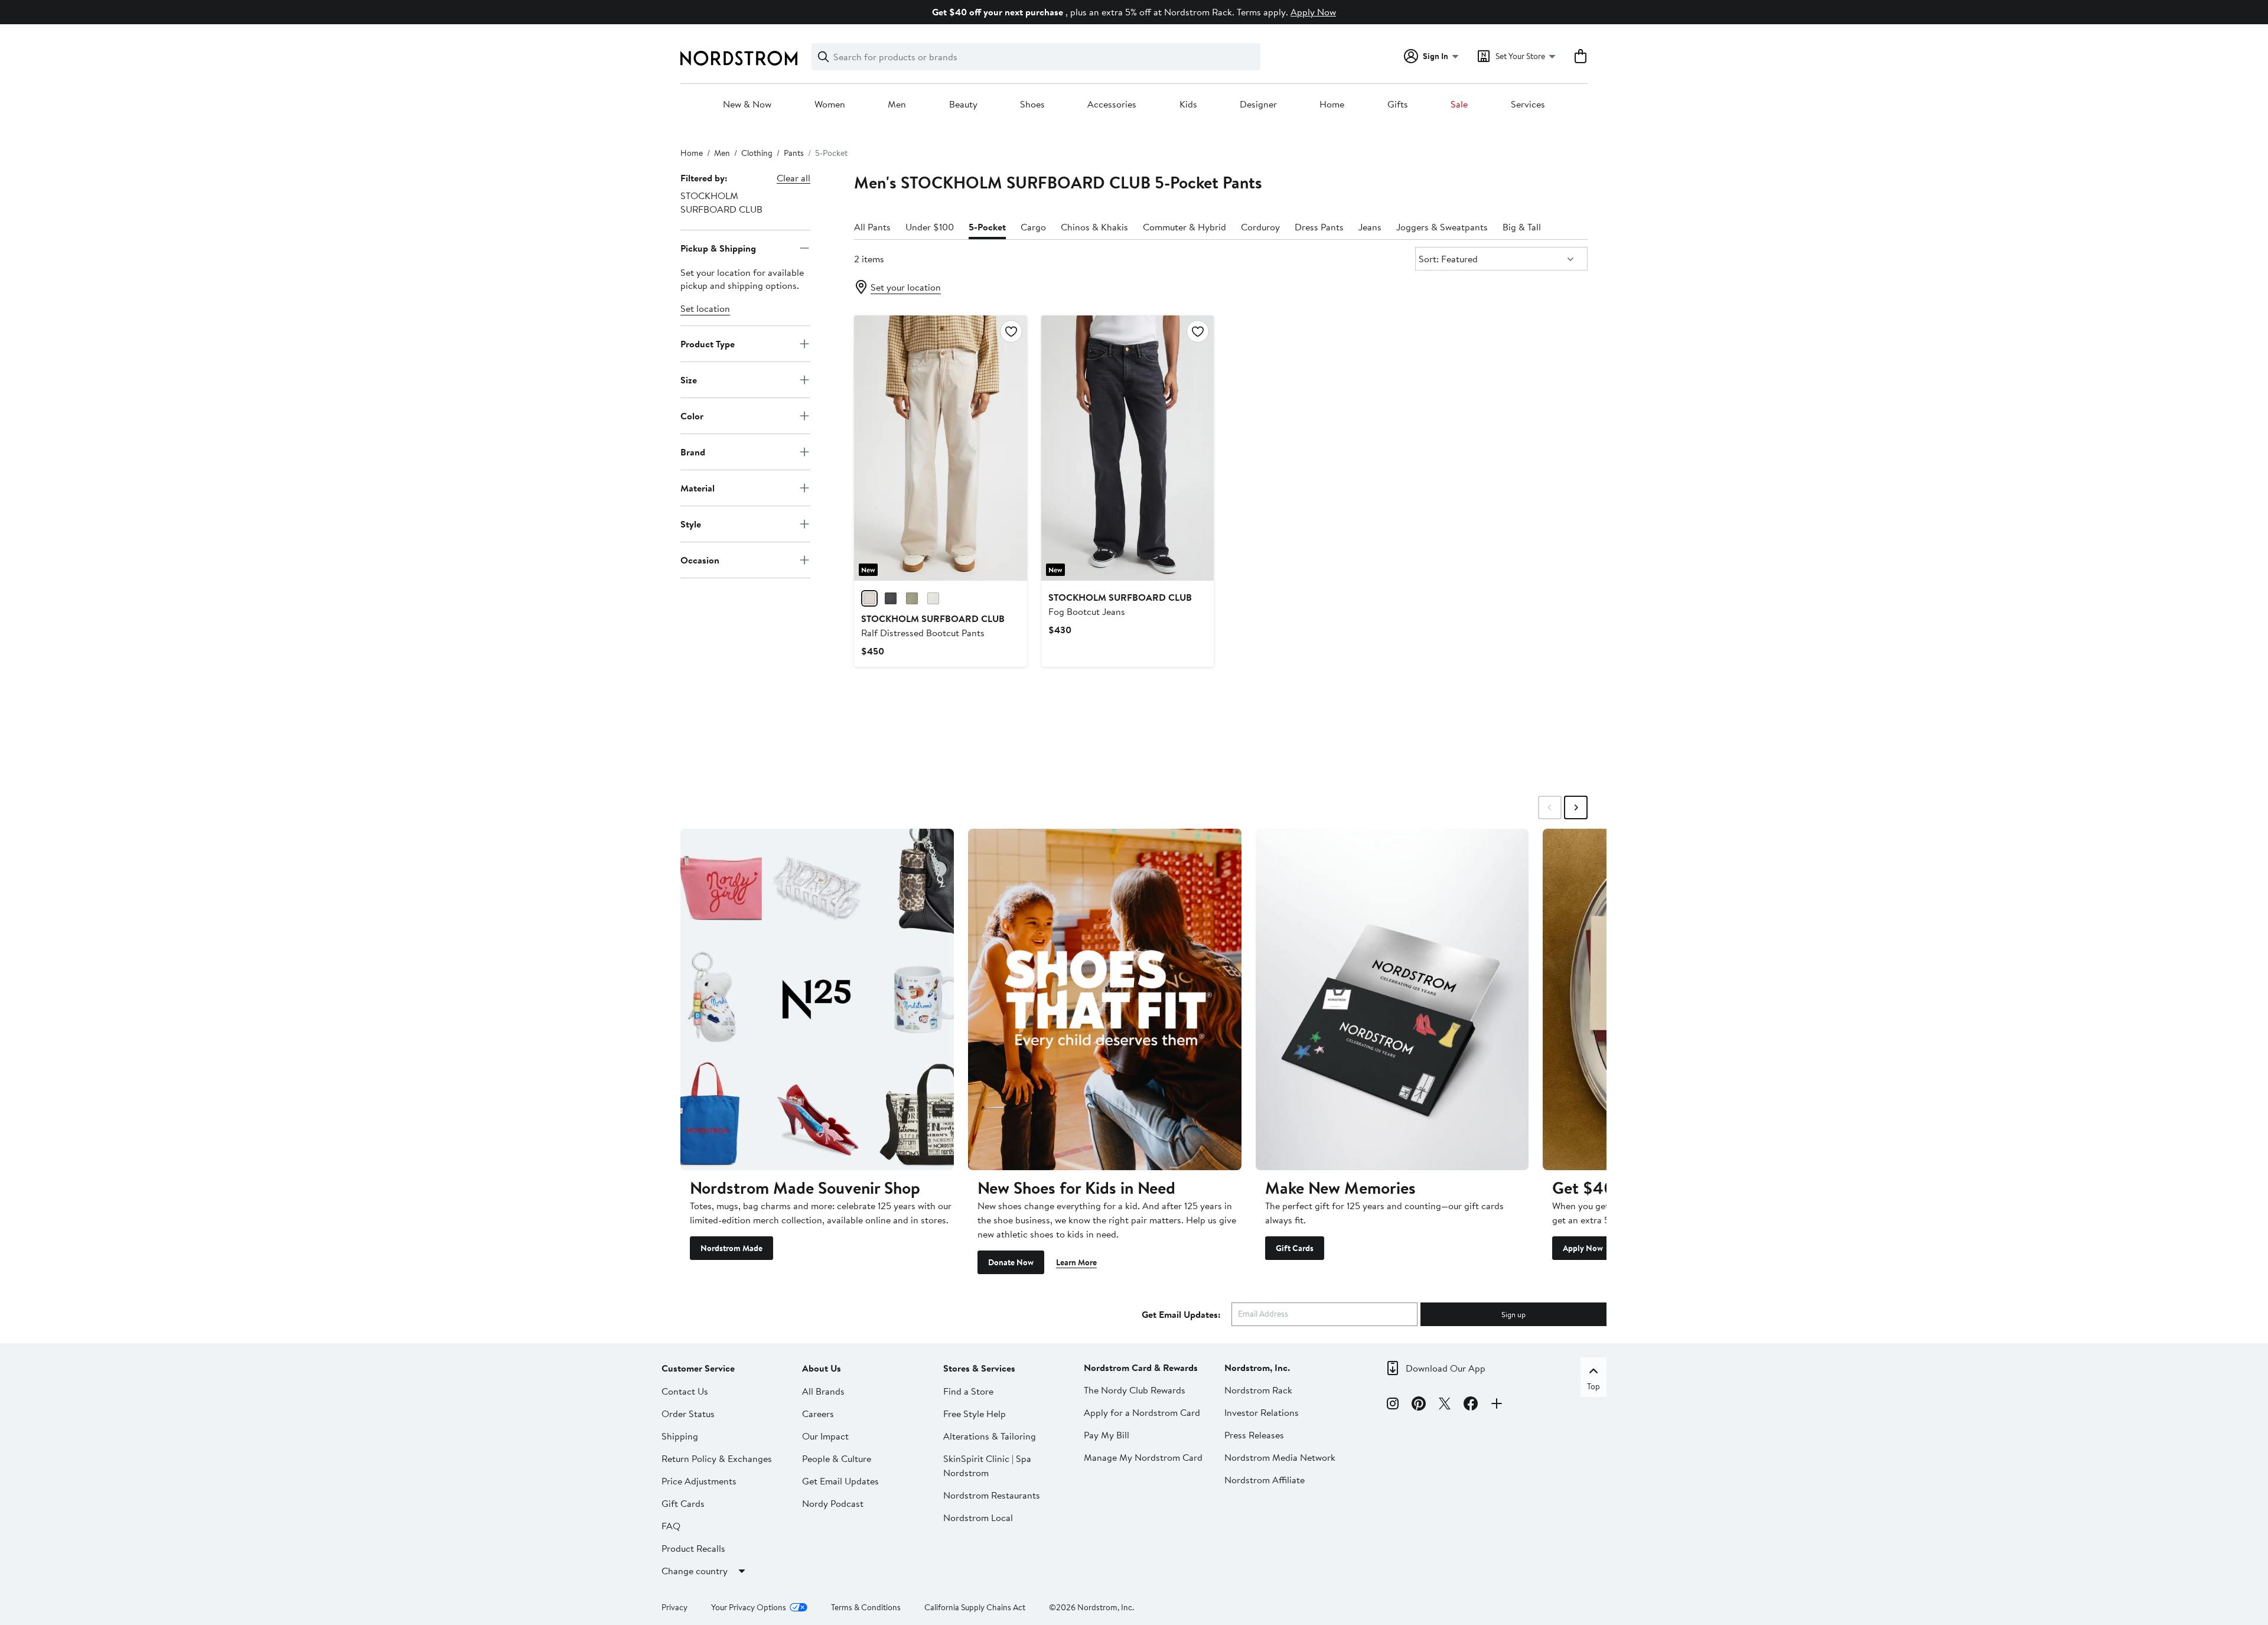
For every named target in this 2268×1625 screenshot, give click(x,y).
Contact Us (685, 1391)
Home (1332, 105)
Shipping (680, 1436)
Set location (705, 308)
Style (691, 524)
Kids (1188, 105)
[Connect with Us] (1497, 1405)
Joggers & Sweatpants (1442, 227)
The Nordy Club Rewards (1135, 1390)
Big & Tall (1522, 227)
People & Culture (837, 1458)
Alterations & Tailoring (990, 1436)
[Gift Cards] (1392, 999)
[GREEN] (912, 598)
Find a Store (968, 1391)
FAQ (671, 1526)
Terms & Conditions (866, 1607)
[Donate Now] (1105, 999)
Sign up (1513, 1314)
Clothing (757, 153)
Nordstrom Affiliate (1265, 1480)
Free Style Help (975, 1414)
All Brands (823, 1391)
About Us (822, 1368)
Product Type (708, 344)
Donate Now (1011, 1262)
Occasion (700, 560)
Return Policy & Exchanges (717, 1458)
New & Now (747, 105)
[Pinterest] (1419, 1405)
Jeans (1370, 227)
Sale (1459, 105)
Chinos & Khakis (1094, 227)
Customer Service (698, 1368)
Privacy (674, 1607)
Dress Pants (1319, 227)
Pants (794, 153)
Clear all (794, 178)
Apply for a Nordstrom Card (1142, 1412)
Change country (695, 1571)
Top (1594, 1386)
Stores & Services (979, 1368)
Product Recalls (693, 1548)
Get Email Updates (840, 1481)
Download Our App (1446, 1368)
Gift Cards (1295, 1248)
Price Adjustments (699, 1481)
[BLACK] (891, 598)
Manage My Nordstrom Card (1143, 1457)
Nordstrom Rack (1258, 1390)
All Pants (872, 227)
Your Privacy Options (749, 1607)
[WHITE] (933, 598)
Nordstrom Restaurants (992, 1495)
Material (698, 488)
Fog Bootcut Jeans (1120, 604)
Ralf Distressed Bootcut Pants (933, 626)
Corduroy (1260, 227)
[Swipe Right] (1576, 807)
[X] (1445, 1405)
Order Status (688, 1414)
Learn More (1076, 1262)
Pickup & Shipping (718, 248)
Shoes (1032, 105)
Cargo (1033, 227)
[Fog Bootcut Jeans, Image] (1128, 448)
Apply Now (1313, 12)
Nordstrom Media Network (1280, 1457)
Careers (818, 1414)
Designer (1258, 105)
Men (897, 105)
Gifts (1398, 105)
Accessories (1112, 105)
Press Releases (1254, 1435)
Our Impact (825, 1436)
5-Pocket (987, 227)
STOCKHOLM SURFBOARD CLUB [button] (721, 202)
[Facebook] (1471, 1405)
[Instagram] (1393, 1405)
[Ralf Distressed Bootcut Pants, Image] (940, 448)
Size (689, 380)
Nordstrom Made (731, 1248)
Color (692, 416)
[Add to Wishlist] (1011, 331)
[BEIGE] (869, 598)
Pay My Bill (1107, 1435)
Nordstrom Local (978, 1517)
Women (830, 105)
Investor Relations (1262, 1412)
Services (1528, 105)
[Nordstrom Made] (817, 999)
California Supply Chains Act (975, 1607)
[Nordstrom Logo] (739, 58)
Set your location (906, 287)
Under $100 (930, 227)
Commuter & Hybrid (1184, 227)
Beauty (963, 105)
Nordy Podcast (833, 1503)
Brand (693, 452)
